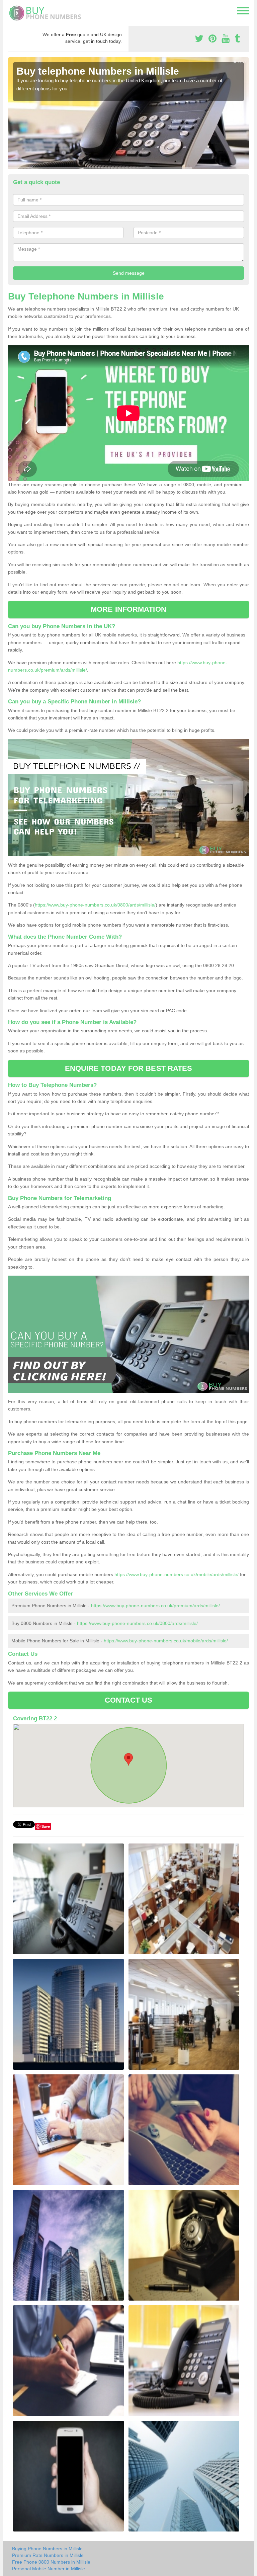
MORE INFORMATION (128, 609)
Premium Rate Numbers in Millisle (48, 2555)
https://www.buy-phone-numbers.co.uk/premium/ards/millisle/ (155, 1606)
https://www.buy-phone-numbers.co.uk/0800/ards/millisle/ (95, 905)
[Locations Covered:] (11, 10)
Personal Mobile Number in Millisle (49, 2569)
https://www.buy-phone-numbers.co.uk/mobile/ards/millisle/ (177, 1574)
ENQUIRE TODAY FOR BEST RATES (129, 1068)
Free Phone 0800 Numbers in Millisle (51, 2562)
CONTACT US (129, 1700)
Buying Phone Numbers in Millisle (47, 2549)
